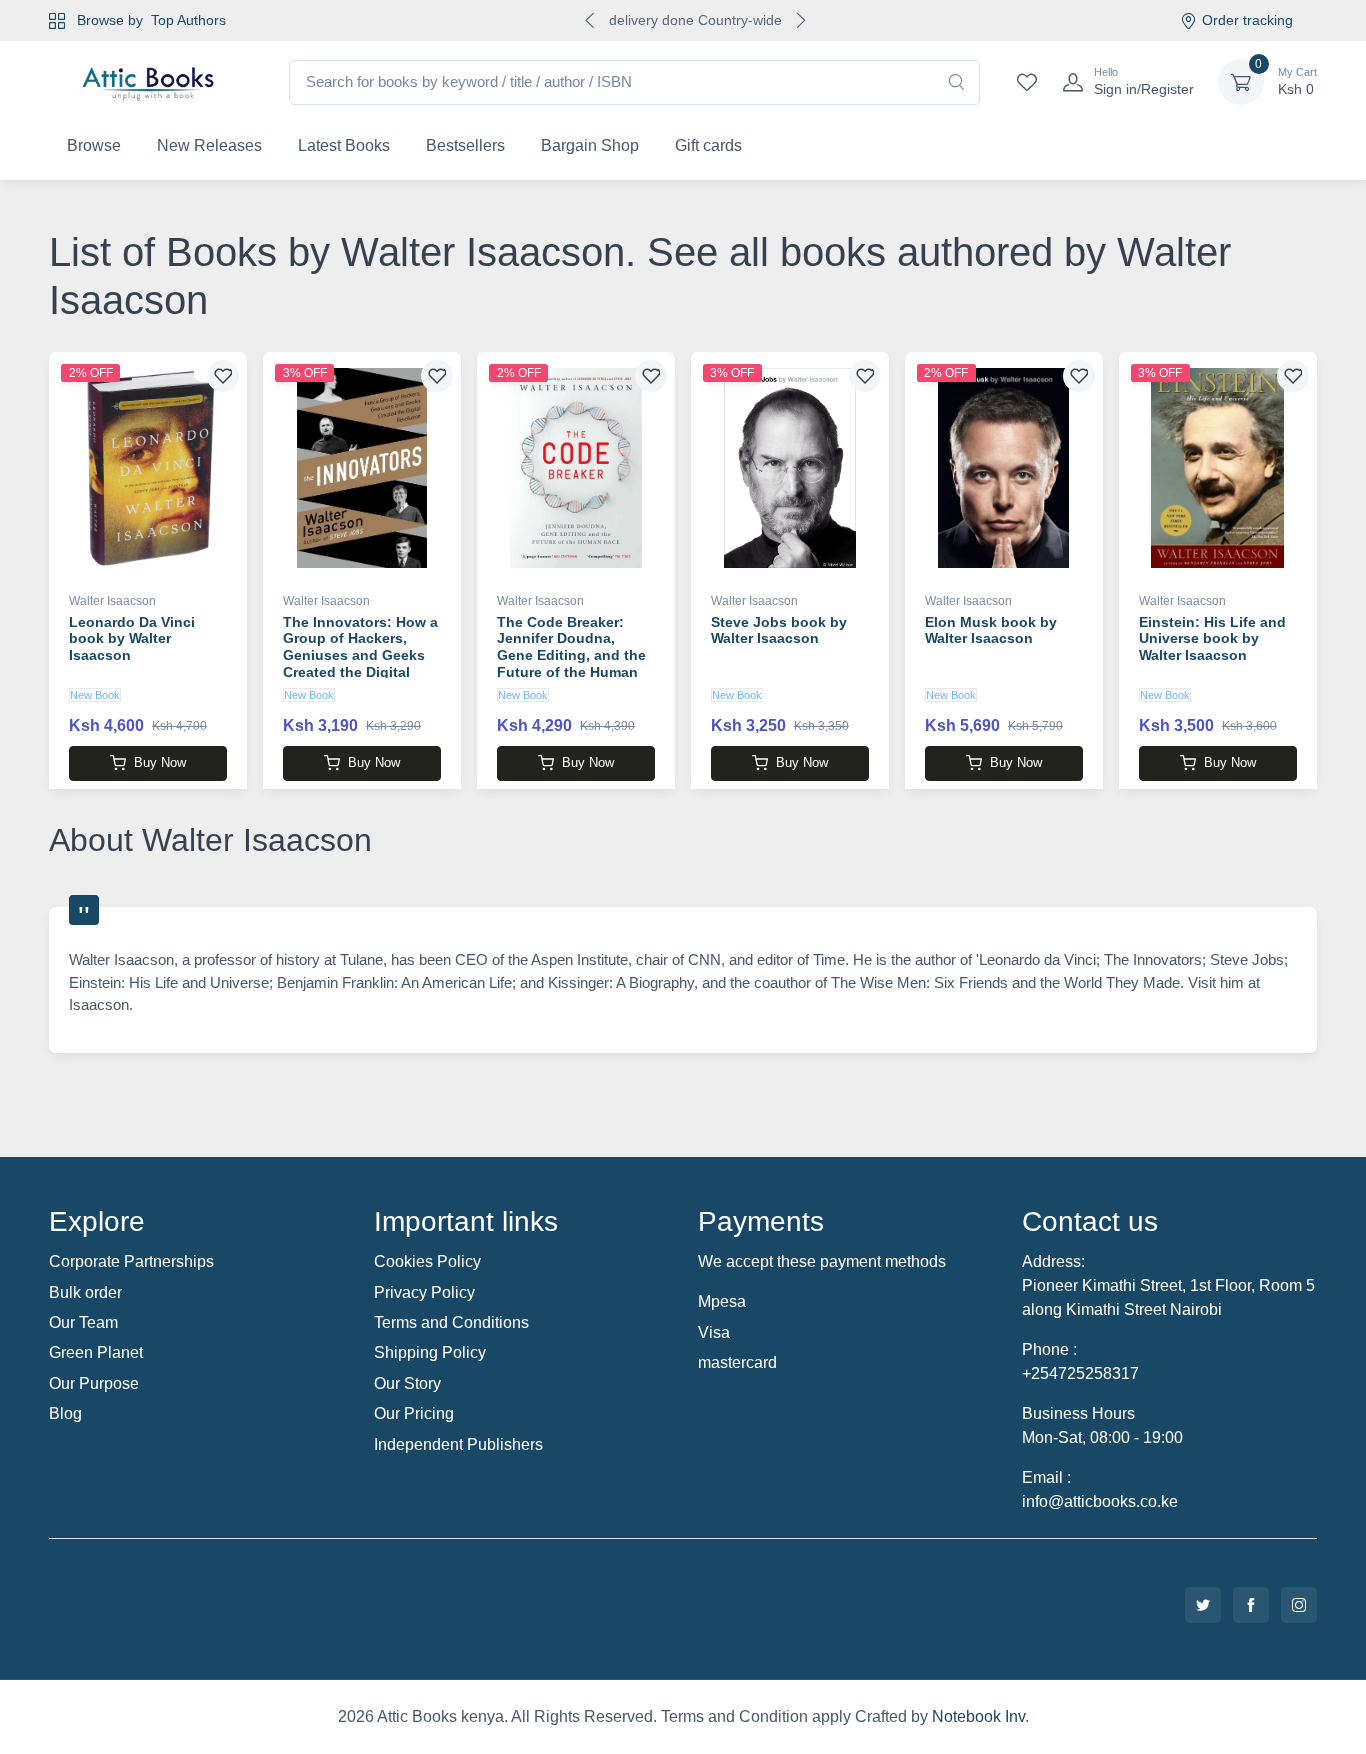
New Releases (209, 145)
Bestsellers (465, 145)
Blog (65, 1413)
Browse (94, 145)
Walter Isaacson (112, 601)
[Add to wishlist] (223, 376)
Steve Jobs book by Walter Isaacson (779, 630)
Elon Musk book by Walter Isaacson (991, 630)
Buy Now (160, 762)
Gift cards (708, 145)
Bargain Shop (590, 145)
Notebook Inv (978, 1716)
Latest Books (344, 145)
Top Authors (188, 20)
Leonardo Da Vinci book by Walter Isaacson (132, 639)
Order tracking (1247, 20)
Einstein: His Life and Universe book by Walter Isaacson (1212, 639)
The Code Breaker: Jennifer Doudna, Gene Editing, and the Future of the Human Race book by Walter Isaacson (571, 664)
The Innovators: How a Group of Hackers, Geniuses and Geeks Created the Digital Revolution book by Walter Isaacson (360, 664)
